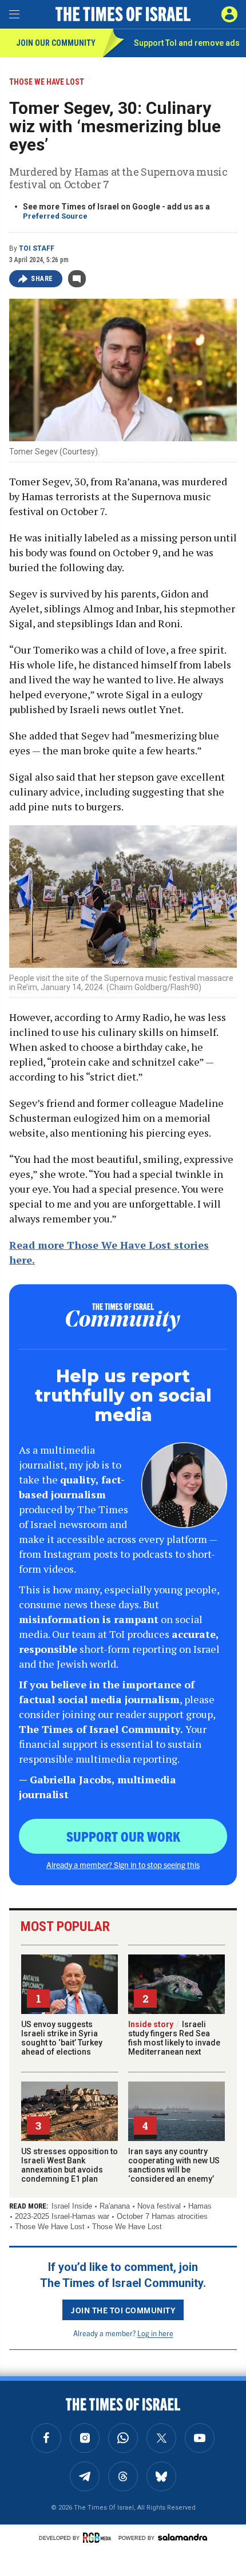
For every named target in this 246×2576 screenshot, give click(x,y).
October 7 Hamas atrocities (162, 2216)
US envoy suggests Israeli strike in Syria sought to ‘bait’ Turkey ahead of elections (62, 2038)
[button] (229, 14)
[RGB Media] (99, 2538)
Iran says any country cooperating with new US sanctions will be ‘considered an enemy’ (174, 2165)
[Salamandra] (182, 2537)
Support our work (123, 1836)
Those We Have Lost (50, 2227)
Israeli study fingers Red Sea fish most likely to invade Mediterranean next (174, 2038)
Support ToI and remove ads (187, 43)
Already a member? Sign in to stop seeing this (123, 1865)
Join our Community (56, 43)
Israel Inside (72, 2206)
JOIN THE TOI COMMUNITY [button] (123, 2310)
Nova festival (159, 2206)
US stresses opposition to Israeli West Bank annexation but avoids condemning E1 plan (70, 2165)
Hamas (200, 2206)
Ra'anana (115, 2206)
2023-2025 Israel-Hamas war (62, 2216)
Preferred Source (55, 216)
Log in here (155, 2333)
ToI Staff (37, 248)
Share (42, 279)
